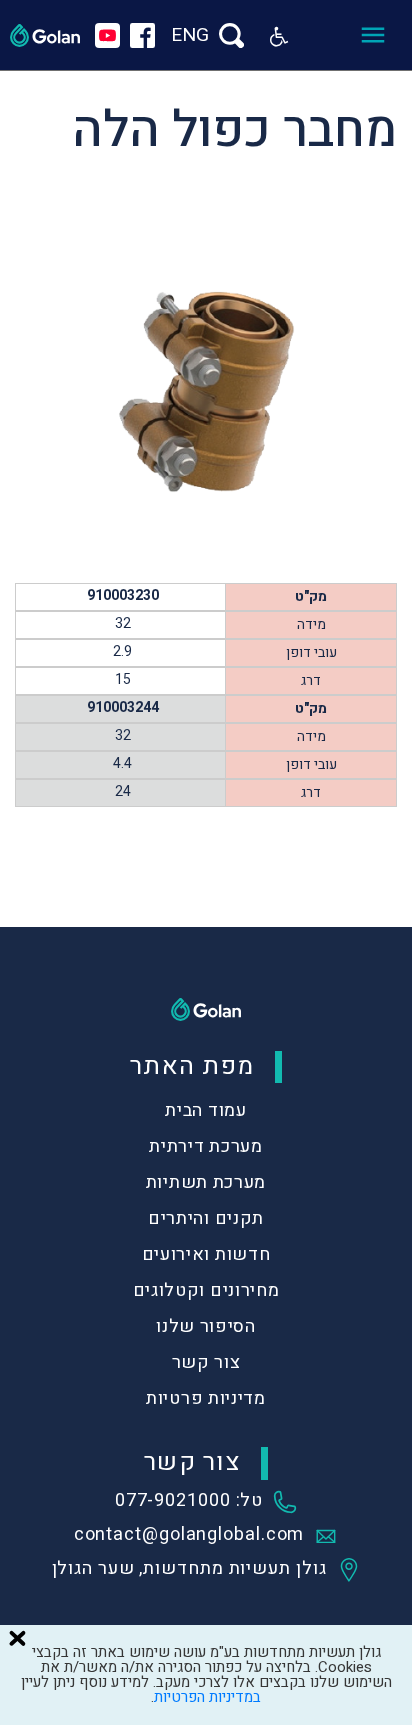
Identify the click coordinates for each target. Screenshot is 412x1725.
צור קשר (206, 1362)
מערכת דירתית (205, 1146)
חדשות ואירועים (206, 1254)
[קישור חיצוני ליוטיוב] (107, 35)
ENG (190, 35)
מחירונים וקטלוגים (206, 1290)
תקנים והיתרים (206, 1218)
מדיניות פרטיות (206, 1398)
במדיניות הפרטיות (207, 1697)
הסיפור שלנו (206, 1326)
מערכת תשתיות (206, 1182)
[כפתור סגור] (17, 1638)
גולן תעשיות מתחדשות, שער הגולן (189, 1570)
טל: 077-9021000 (189, 1502)
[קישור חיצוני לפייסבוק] (142, 35)
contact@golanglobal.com (189, 1536)
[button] (279, 35)
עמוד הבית (205, 1110)
